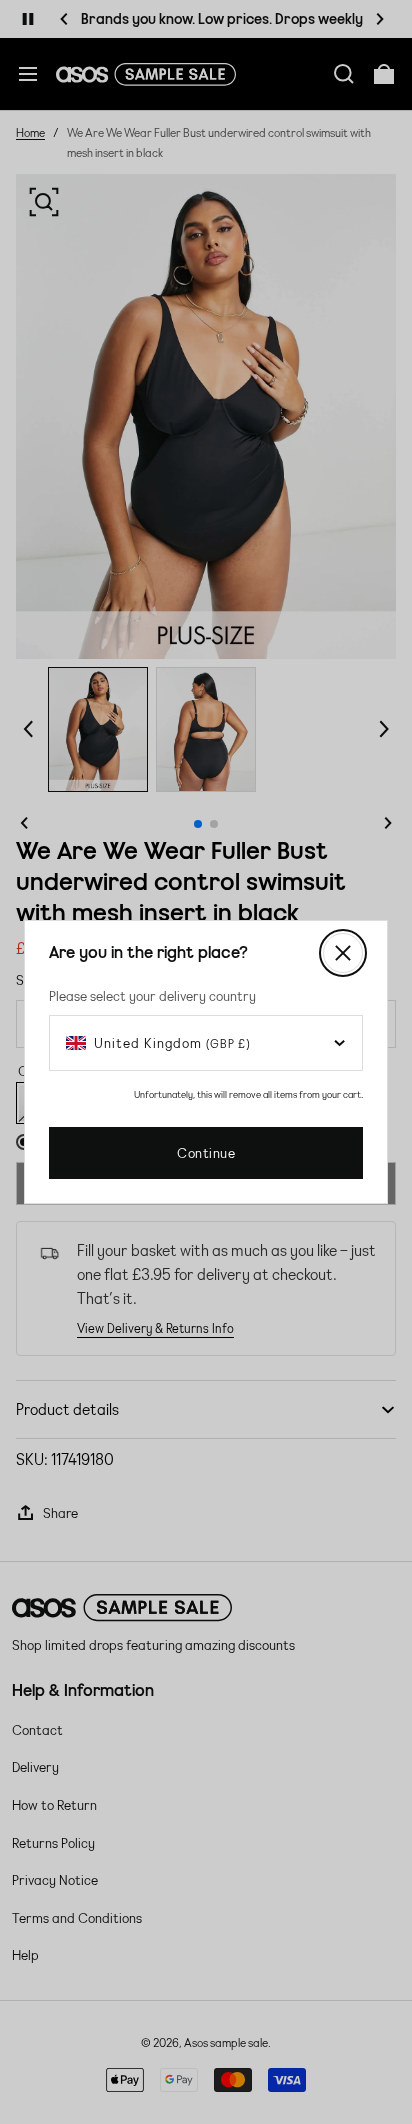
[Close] (343, 953)
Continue (206, 1153)
